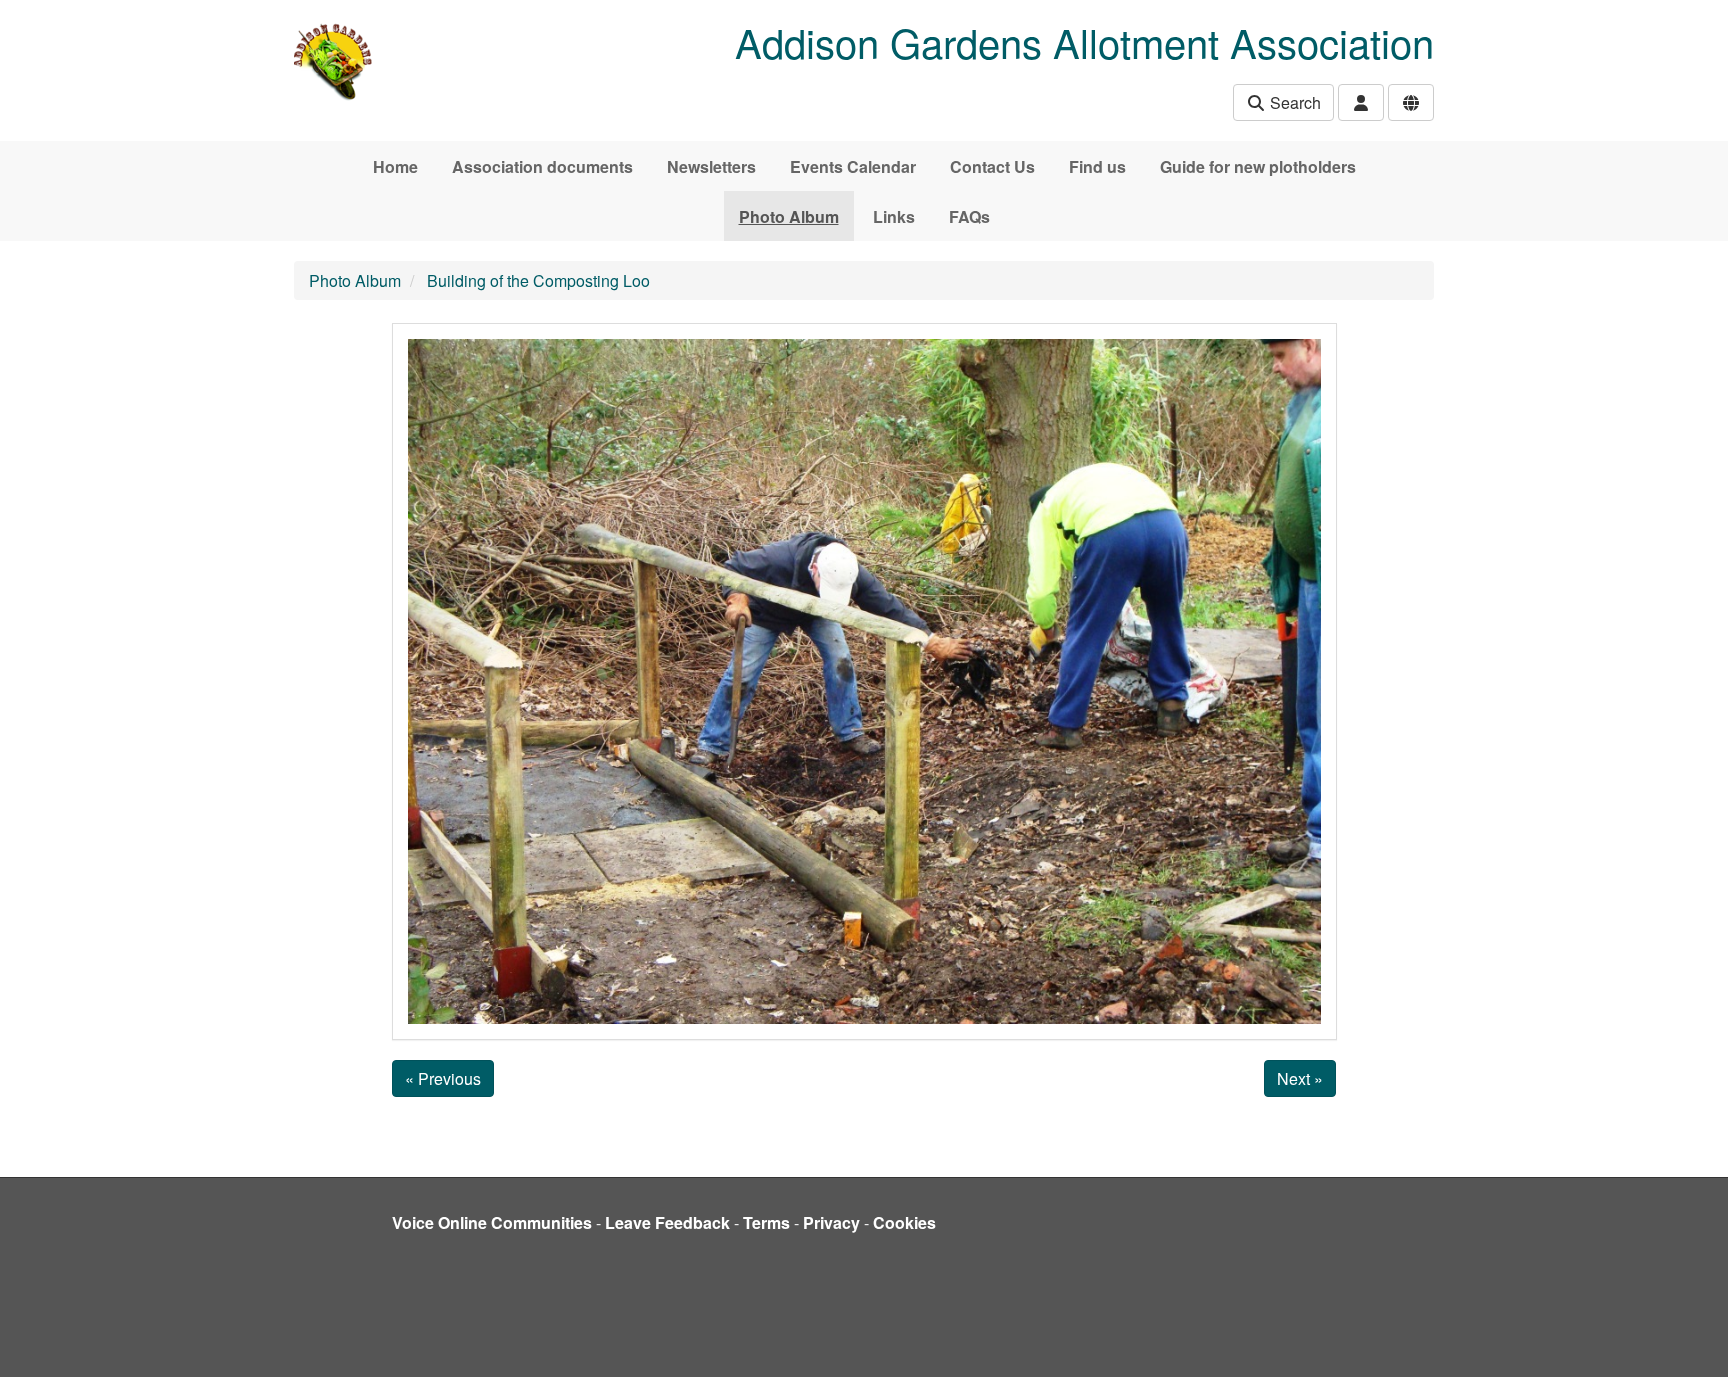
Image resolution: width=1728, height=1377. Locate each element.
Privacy (831, 1222)
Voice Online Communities (492, 1222)
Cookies (904, 1222)
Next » (1300, 1078)
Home (395, 166)
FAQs (969, 216)
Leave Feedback (667, 1222)
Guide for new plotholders (1258, 166)
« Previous (443, 1078)
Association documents (542, 166)
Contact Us (992, 166)
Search (1293, 102)
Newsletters (711, 166)
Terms (766, 1222)
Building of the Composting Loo (538, 280)
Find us (1097, 166)
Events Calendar (853, 166)
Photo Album (789, 216)
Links (894, 216)
